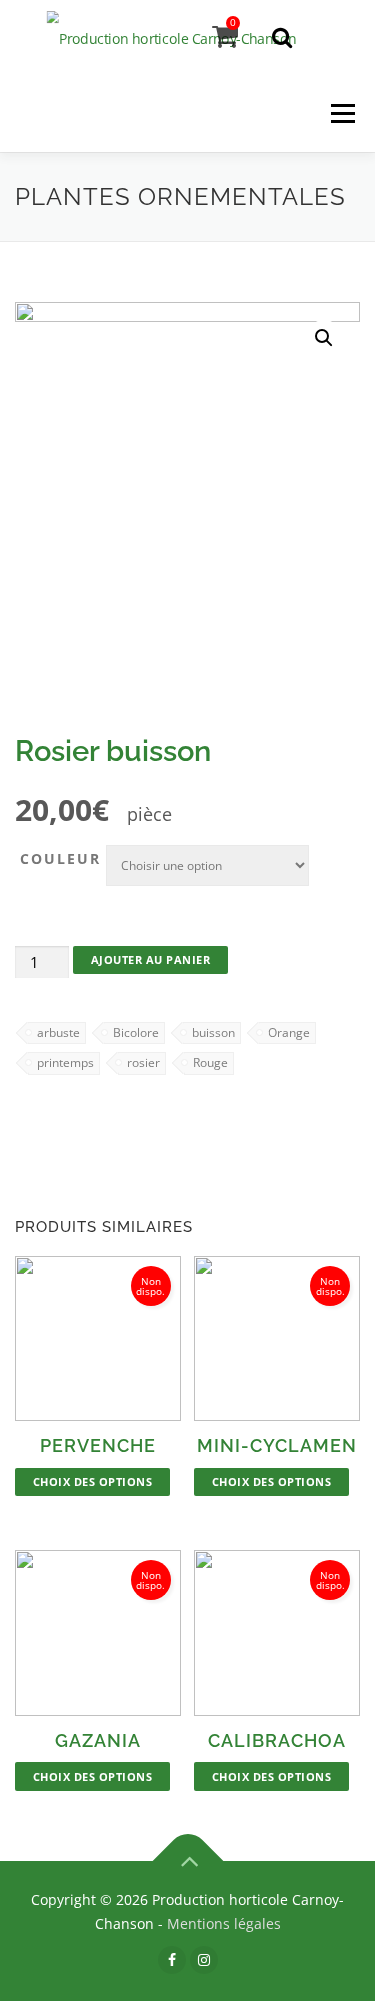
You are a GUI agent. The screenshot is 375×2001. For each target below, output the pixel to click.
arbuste (58, 1032)
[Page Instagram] (204, 1959)
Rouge (210, 1062)
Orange (289, 1032)
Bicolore (136, 1032)
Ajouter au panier (151, 959)
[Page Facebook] (172, 1959)
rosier (143, 1062)
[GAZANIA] (98, 1633)
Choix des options (93, 1481)
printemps (65, 1062)
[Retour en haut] (187, 1861)
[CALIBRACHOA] (277, 1633)
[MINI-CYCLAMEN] (277, 1339)
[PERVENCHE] (98, 1339)
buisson (213, 1032)
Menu (342, 114)
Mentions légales (224, 1923)
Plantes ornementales (180, 196)
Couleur (60, 858)
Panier (233, 22)
